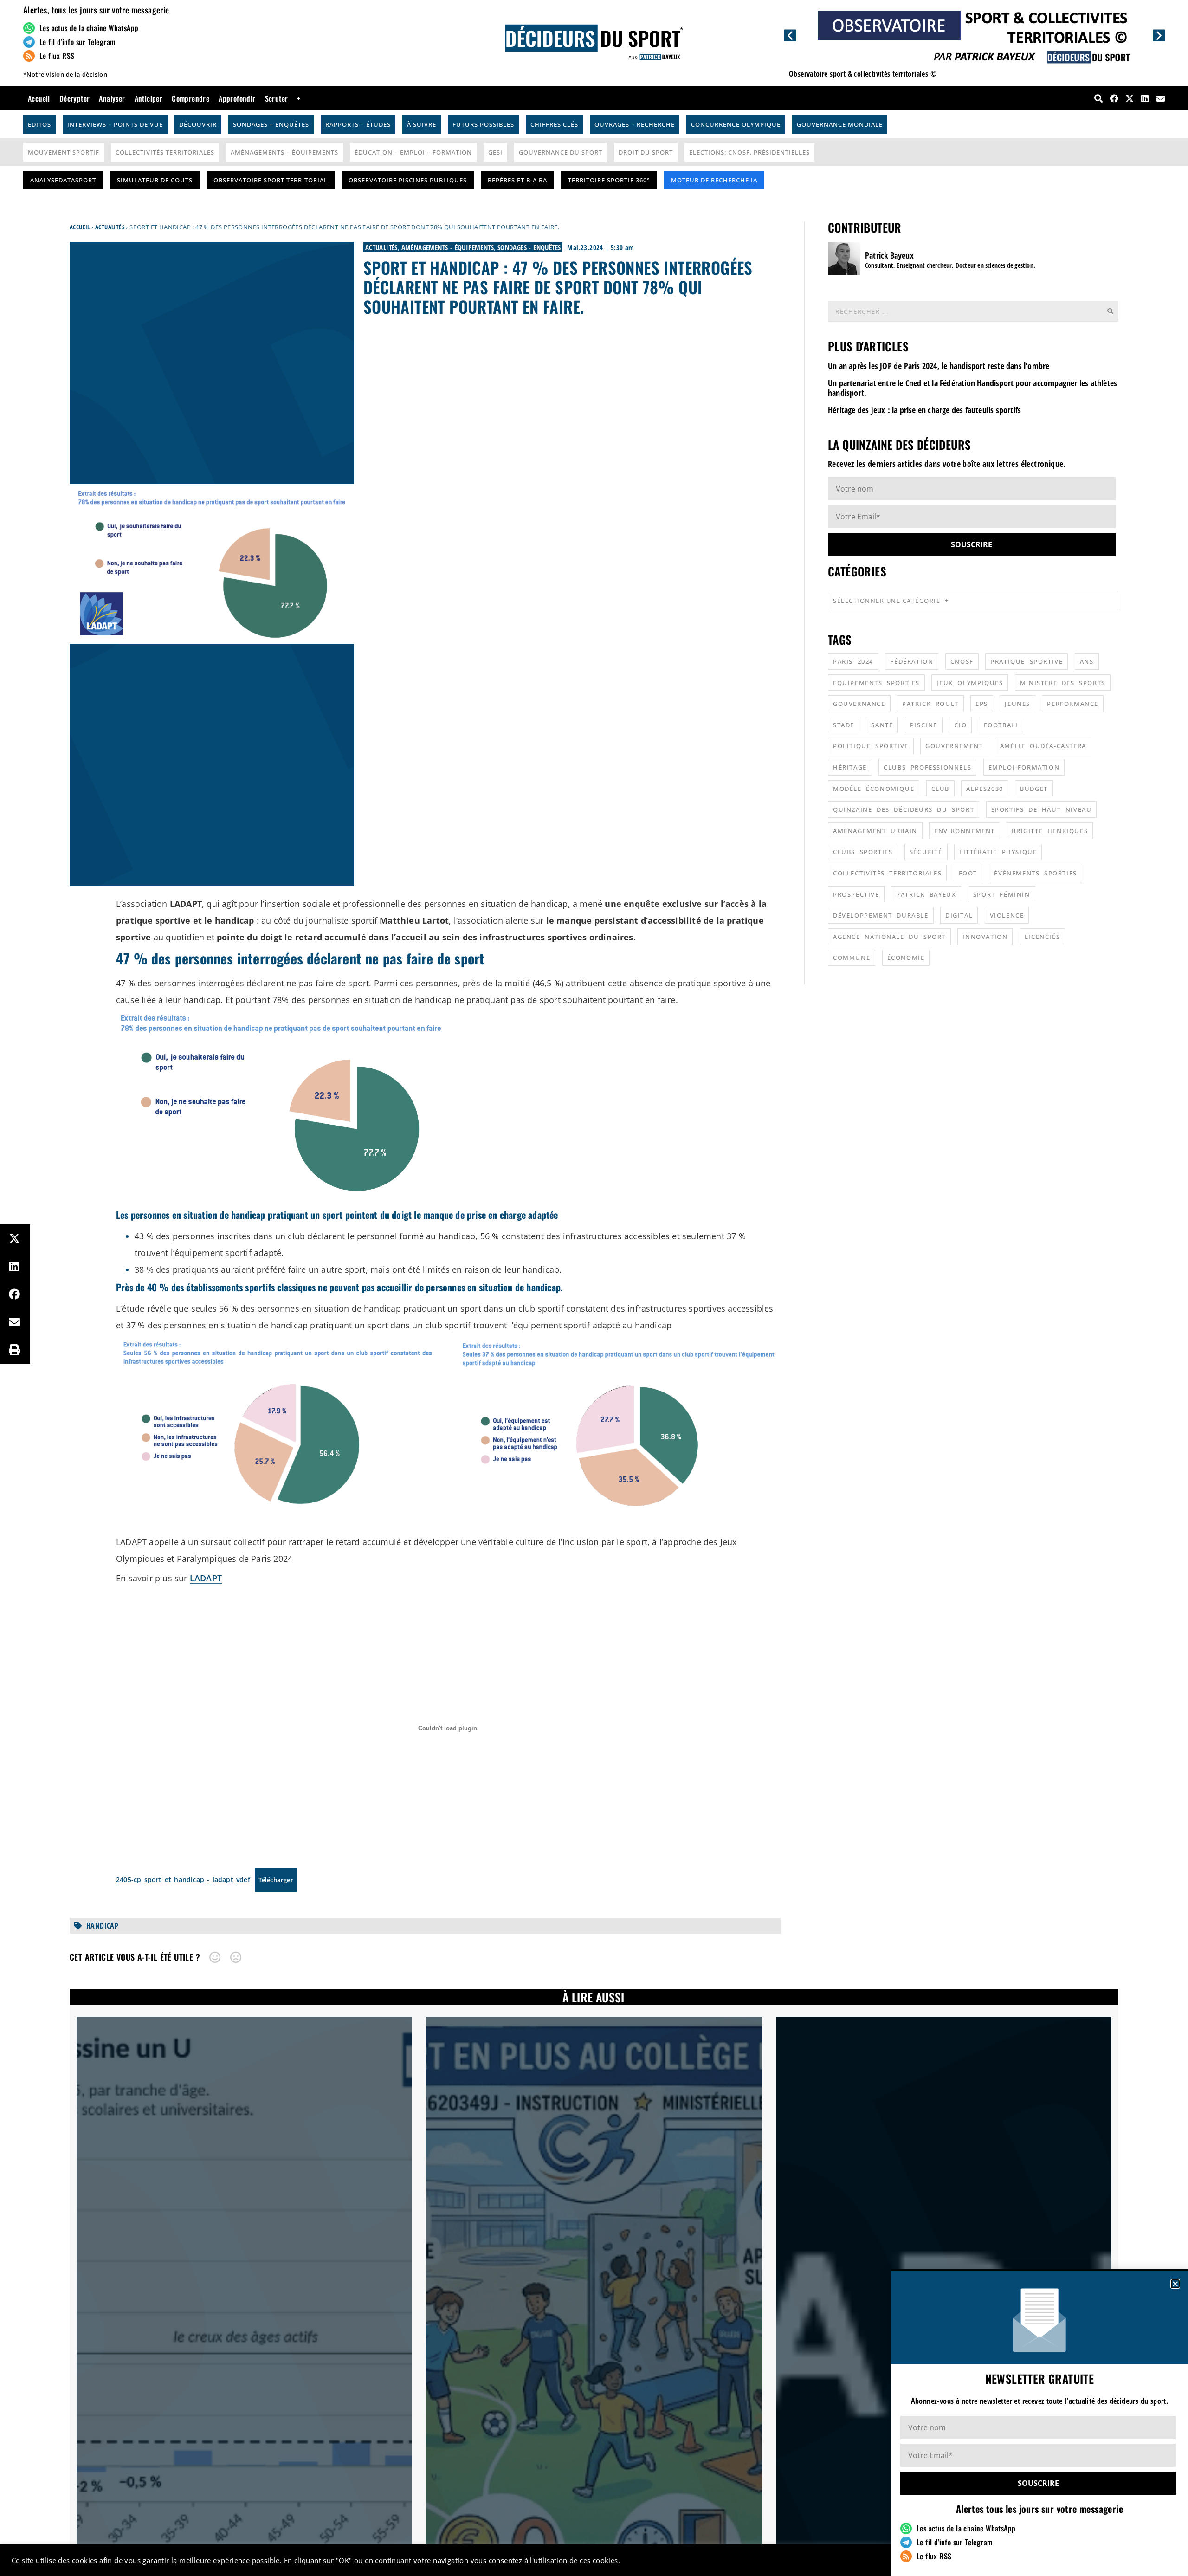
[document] (594, 1288)
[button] (1175, 2284)
